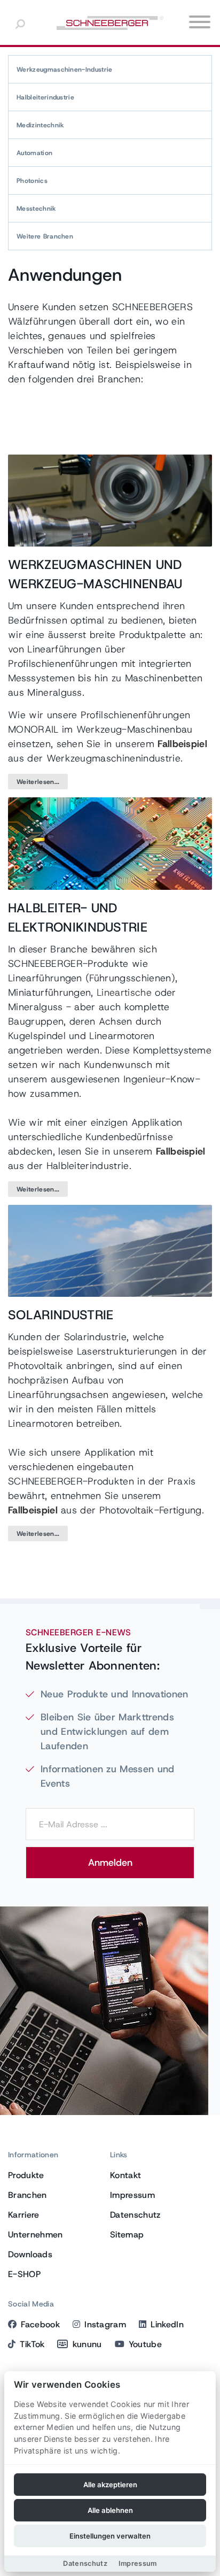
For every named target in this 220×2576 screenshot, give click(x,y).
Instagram (105, 2324)
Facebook (40, 2324)
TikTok (32, 2344)
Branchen (27, 2195)
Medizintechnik (40, 125)
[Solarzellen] (110, 1250)
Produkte (26, 2175)
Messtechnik (36, 209)
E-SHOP (24, 2274)
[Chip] (110, 843)
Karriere (24, 2215)
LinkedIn (167, 2324)
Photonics (32, 181)
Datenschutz (135, 2215)
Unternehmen (36, 2235)
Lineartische (123, 993)
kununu (87, 2344)
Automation (34, 153)
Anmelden (110, 1863)
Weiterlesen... (38, 782)
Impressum (132, 2195)
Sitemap (127, 2235)
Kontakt (125, 2175)
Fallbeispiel (182, 744)
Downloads (30, 2254)
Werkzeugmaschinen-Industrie (65, 70)
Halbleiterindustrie (45, 97)
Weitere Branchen (45, 236)
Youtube (145, 2344)
